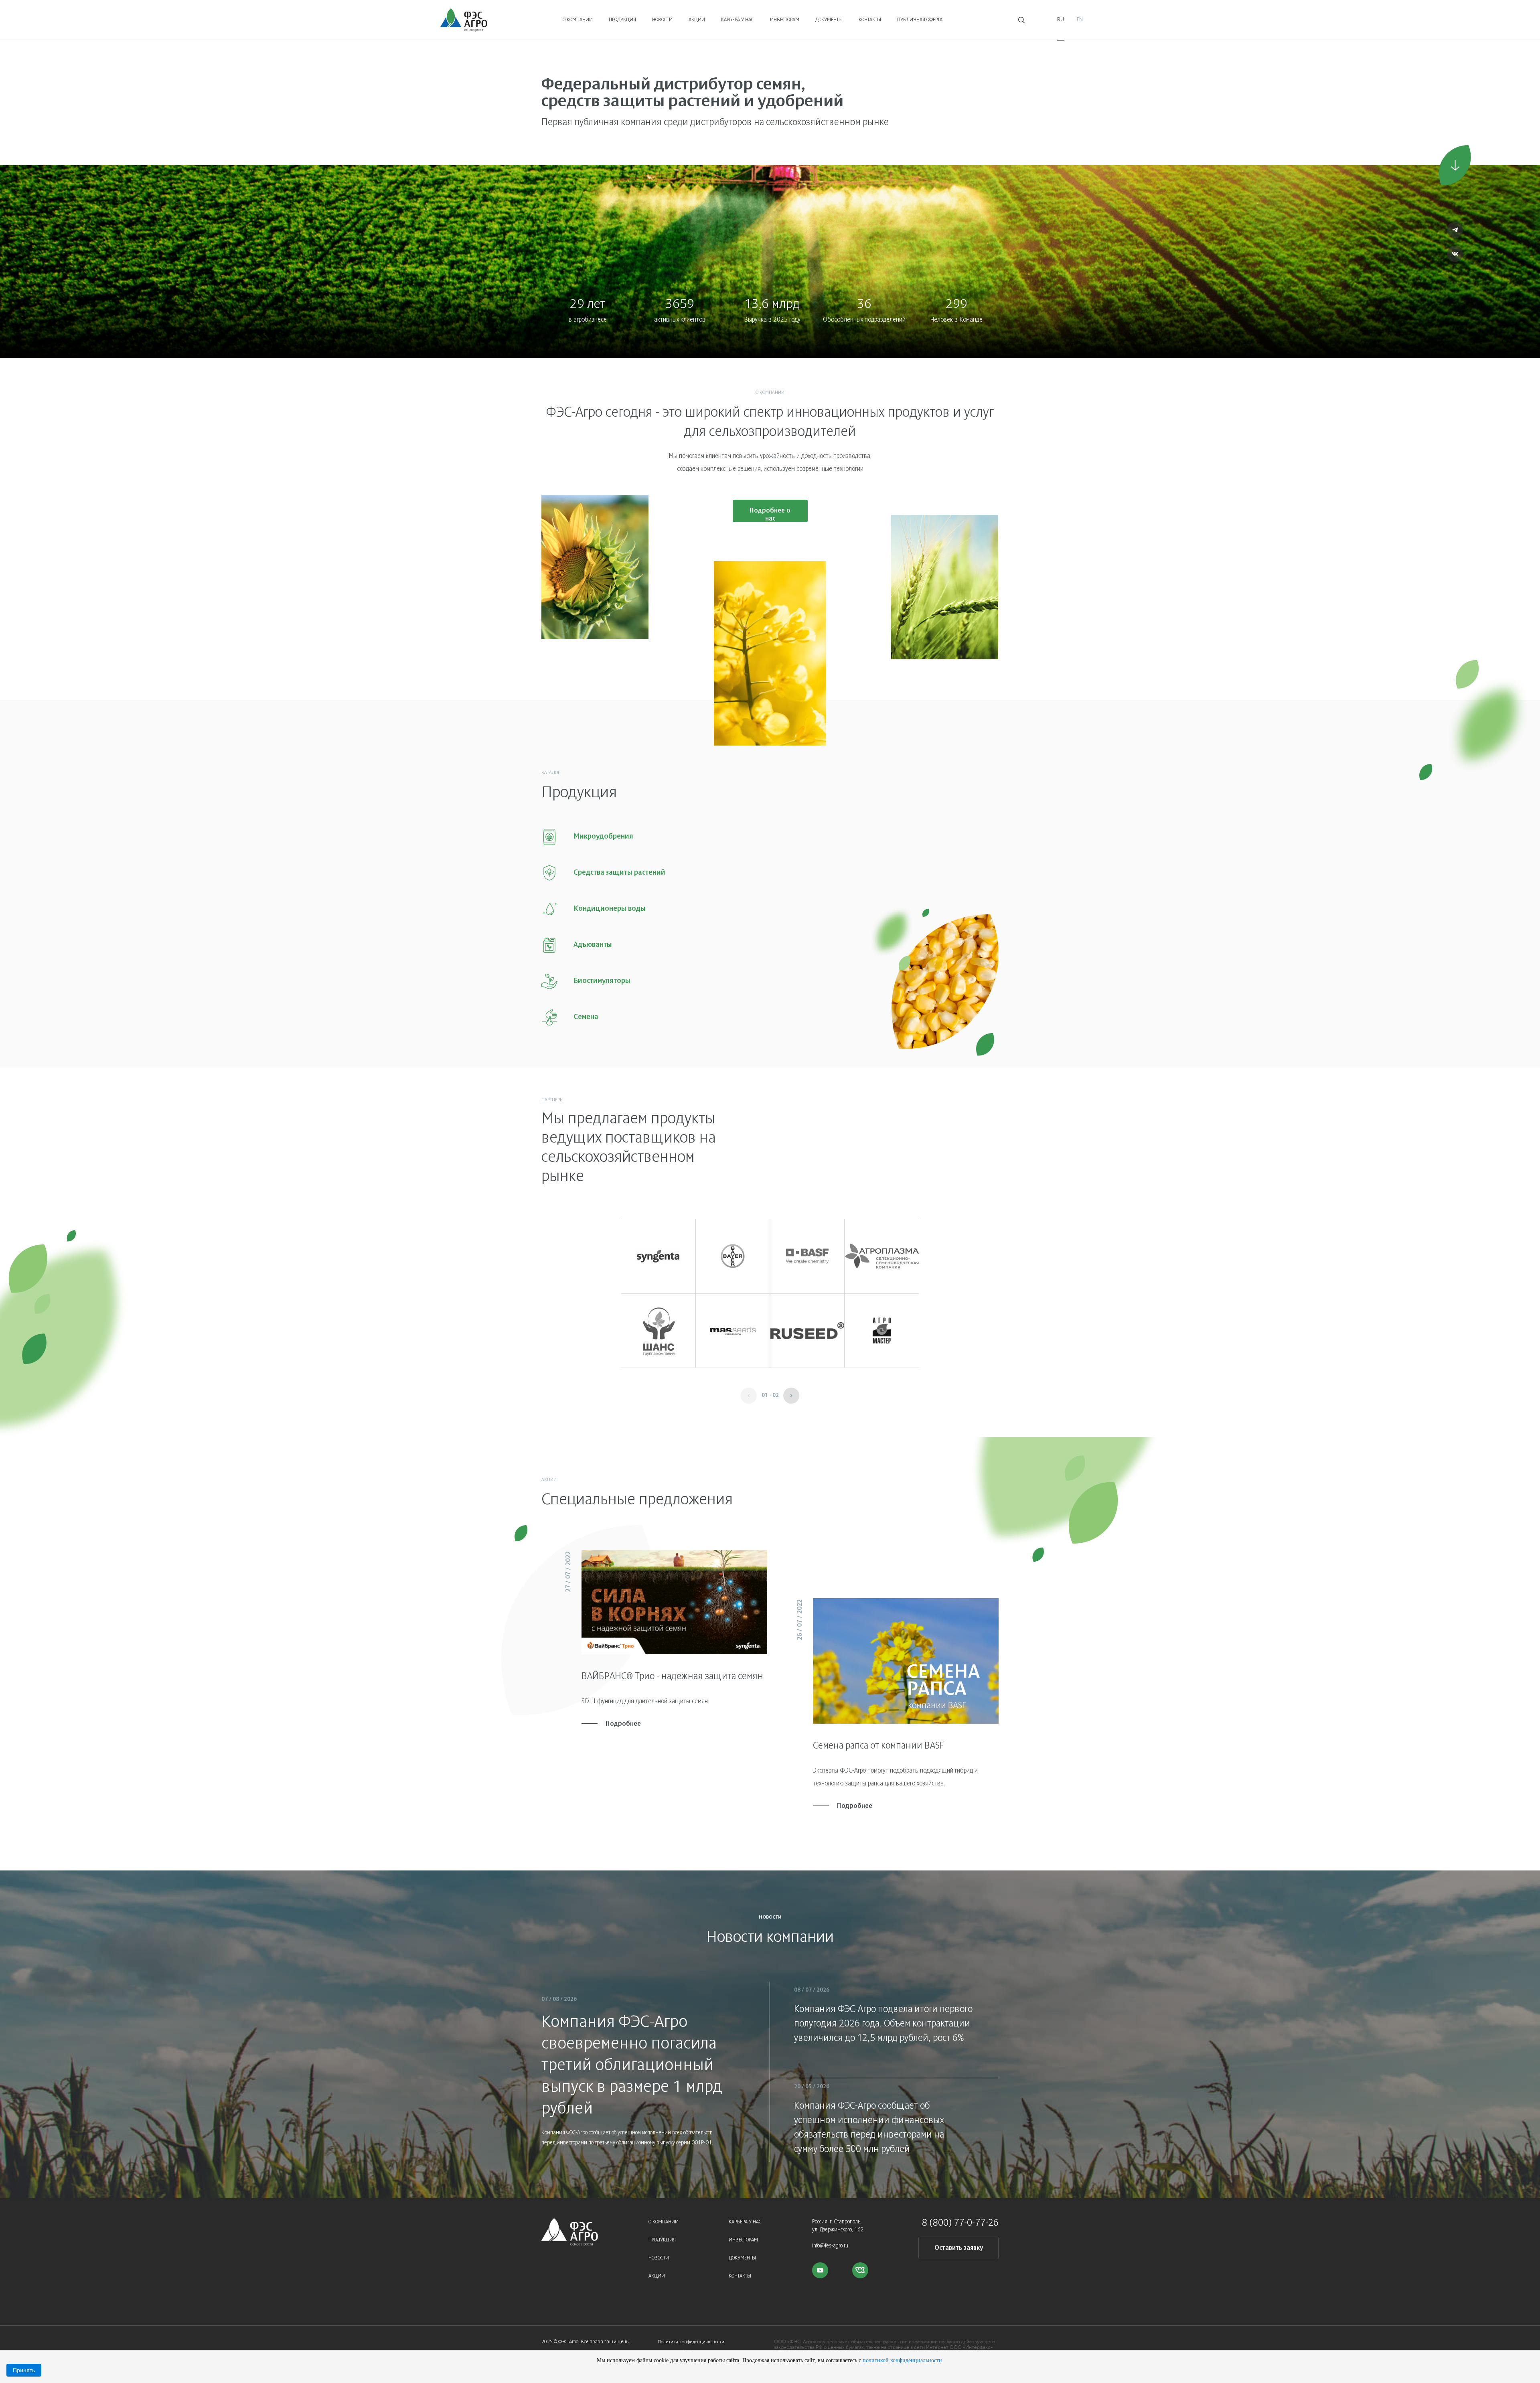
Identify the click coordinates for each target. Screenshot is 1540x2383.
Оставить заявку (959, 2248)
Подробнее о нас (770, 515)
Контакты (870, 20)
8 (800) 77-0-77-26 (960, 2223)
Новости (662, 20)
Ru (1061, 20)
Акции (697, 20)
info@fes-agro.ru (830, 2246)
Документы (829, 20)
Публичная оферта (920, 20)
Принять (24, 2370)
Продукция (622, 20)
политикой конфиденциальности (902, 2360)
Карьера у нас (738, 20)
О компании (578, 20)
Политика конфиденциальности (691, 2342)
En (1080, 20)
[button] (791, 1396)
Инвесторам (785, 20)
